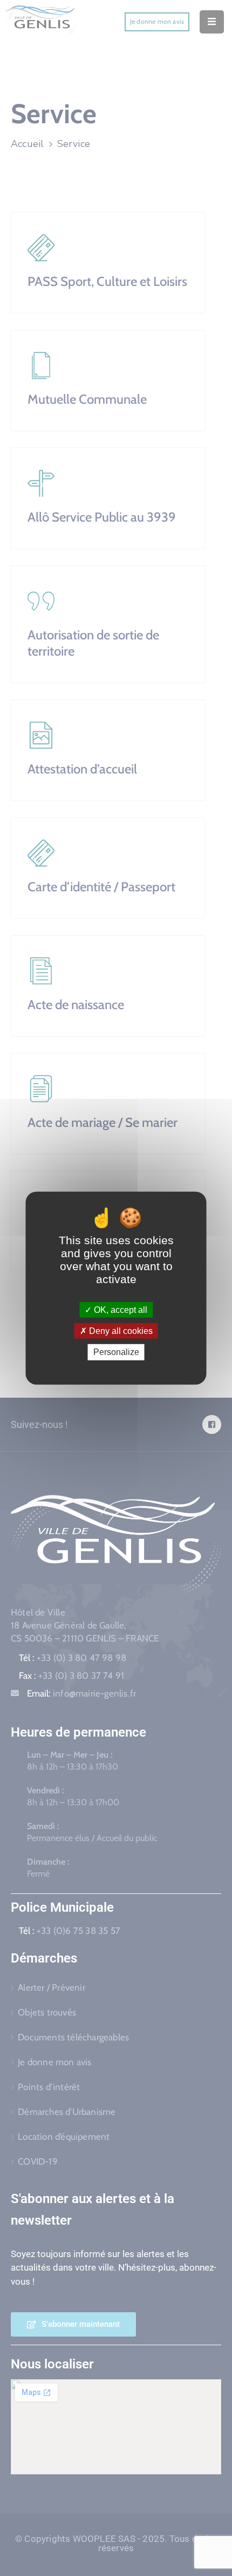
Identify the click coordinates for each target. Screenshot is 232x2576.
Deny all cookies (120, 1331)
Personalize (116, 1352)
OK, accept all (120, 1310)
